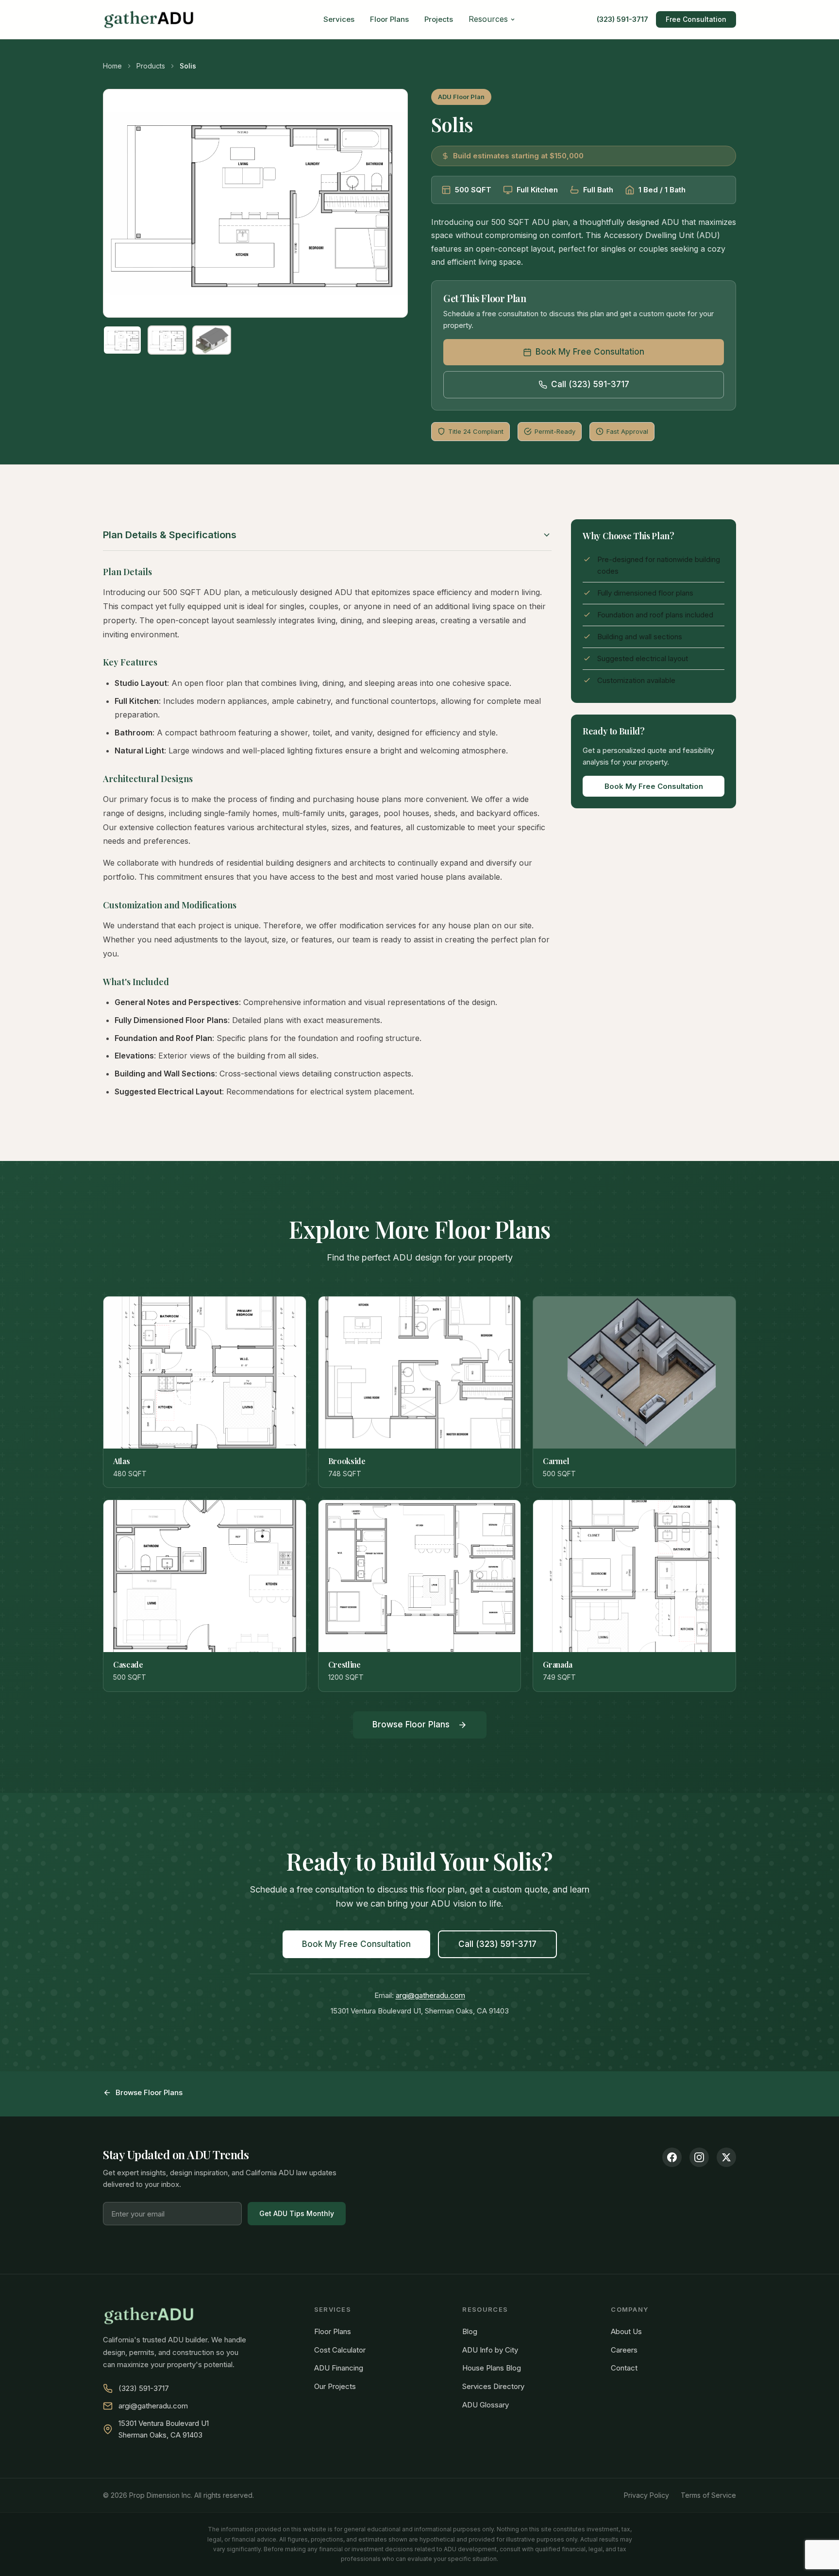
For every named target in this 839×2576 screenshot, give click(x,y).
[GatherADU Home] (149, 19)
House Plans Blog (492, 2368)
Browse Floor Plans (411, 1724)
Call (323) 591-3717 (590, 384)
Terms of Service (708, 2495)
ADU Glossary (486, 2405)
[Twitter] (726, 2157)
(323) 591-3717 (622, 19)
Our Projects (335, 2386)
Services (339, 19)
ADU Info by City (490, 2350)
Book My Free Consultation (590, 352)
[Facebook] (672, 2157)
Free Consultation (696, 19)
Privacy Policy (646, 2495)
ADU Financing (339, 2368)
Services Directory (493, 2386)
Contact (624, 2368)
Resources (488, 19)
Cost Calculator (340, 2350)
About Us (626, 2331)
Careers (624, 2350)
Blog (470, 2331)
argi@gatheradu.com (430, 1995)
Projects (439, 19)
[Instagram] (699, 2157)
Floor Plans (389, 19)
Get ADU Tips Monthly (297, 2213)
